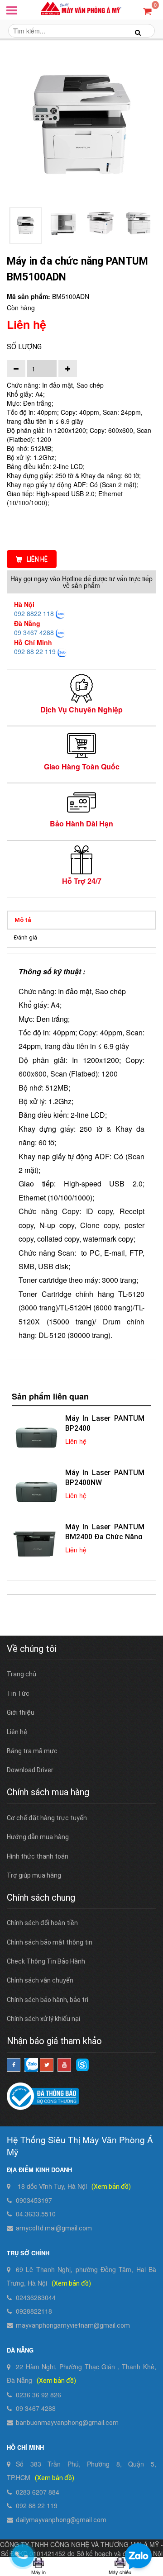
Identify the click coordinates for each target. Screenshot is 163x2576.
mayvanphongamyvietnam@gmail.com (73, 2325)
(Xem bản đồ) (111, 2187)
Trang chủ (22, 1674)
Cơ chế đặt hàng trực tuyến (47, 1818)
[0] (147, 11)
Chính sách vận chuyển (40, 1980)
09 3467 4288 (34, 632)
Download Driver (30, 1770)
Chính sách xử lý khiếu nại (43, 2019)
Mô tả (23, 920)
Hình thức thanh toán (38, 1856)
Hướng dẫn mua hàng (38, 1837)
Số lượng (24, 347)
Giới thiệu (21, 1713)
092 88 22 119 (35, 651)
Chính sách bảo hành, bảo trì (48, 2000)
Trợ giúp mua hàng (34, 1875)
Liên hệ (37, 559)
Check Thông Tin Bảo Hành (46, 1961)
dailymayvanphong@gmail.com (61, 2520)
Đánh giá (26, 937)
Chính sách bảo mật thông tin (50, 1942)
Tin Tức (18, 1694)
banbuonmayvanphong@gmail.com (67, 2423)
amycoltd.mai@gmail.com (54, 2228)
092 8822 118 (34, 613)
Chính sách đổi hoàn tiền (42, 1923)
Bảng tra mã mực (32, 1751)
